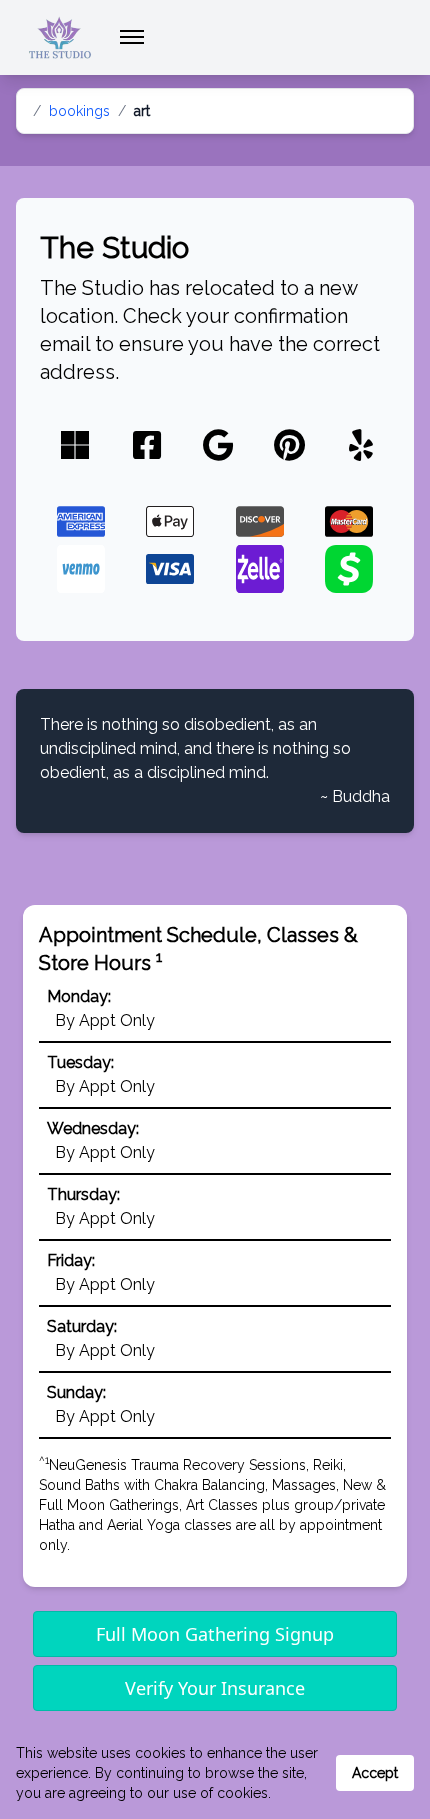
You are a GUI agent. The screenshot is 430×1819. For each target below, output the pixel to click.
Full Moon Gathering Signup (215, 1634)
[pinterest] (289, 446)
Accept (375, 1773)
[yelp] (361, 446)
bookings (79, 111)
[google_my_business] (218, 446)
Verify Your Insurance (215, 1688)
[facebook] (147, 446)
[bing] (75, 446)
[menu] (132, 37)
